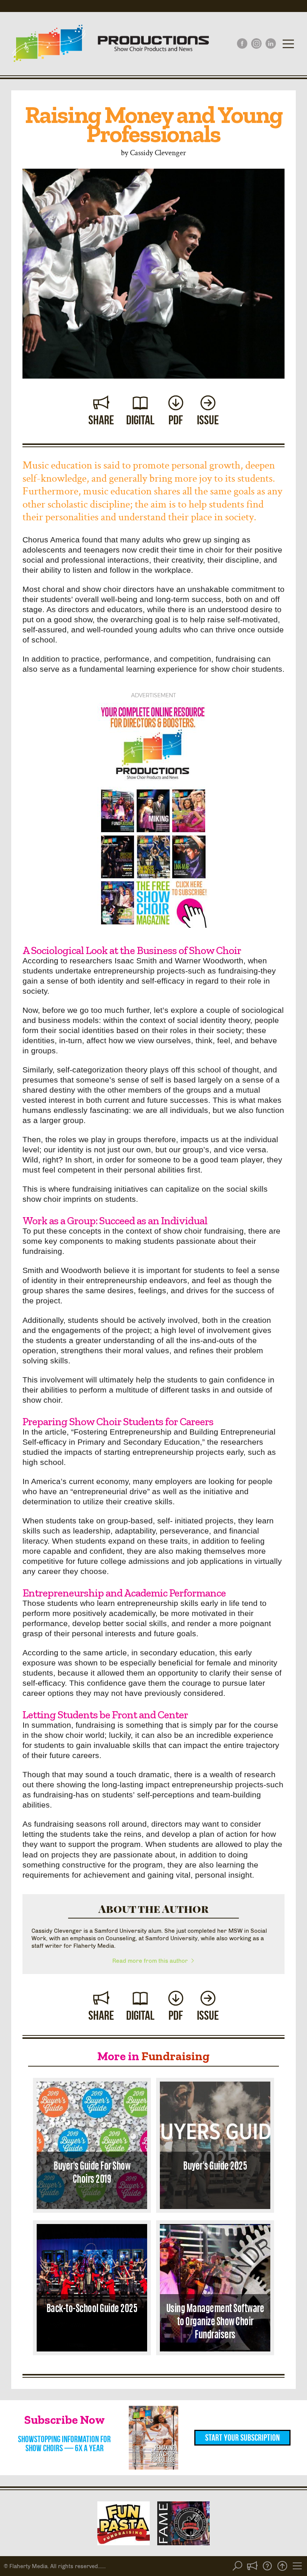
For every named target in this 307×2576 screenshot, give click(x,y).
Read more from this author (151, 1961)
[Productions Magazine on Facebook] (242, 43)
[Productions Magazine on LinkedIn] (271, 43)
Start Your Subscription (242, 2438)
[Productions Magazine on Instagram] (256, 43)
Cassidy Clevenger (158, 152)
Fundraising (176, 2056)
